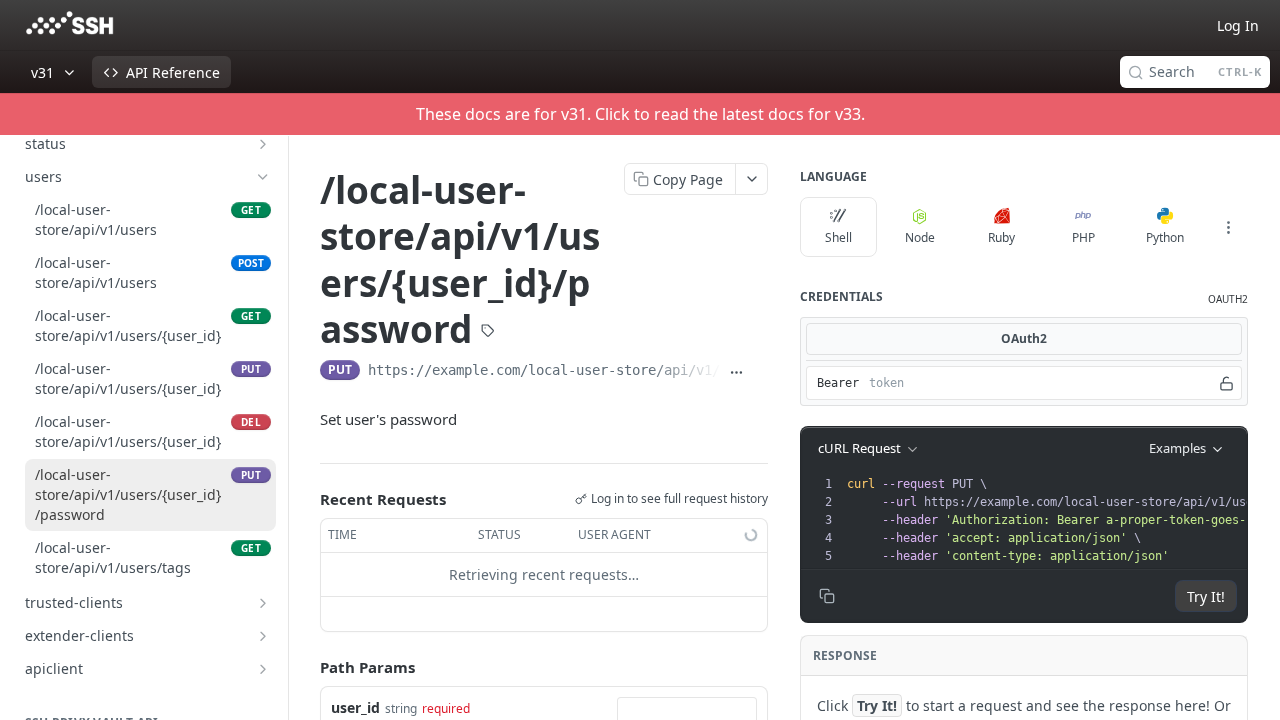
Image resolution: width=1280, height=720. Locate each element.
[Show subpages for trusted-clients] (263, 603)
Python (1165, 237)
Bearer (838, 383)
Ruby (1001, 237)
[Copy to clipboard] (760, 372)
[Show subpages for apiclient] (263, 669)
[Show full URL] (736, 372)
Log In (1238, 25)
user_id (355, 707)
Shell (838, 237)
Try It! (1206, 596)
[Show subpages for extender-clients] (263, 636)
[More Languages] (1228, 227)
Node (920, 237)
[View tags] (488, 332)
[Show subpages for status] (263, 144)
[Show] (1226, 383)
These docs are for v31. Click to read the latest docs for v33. (640, 114)
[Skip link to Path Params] (306, 667)
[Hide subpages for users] (263, 177)
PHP (1083, 237)
